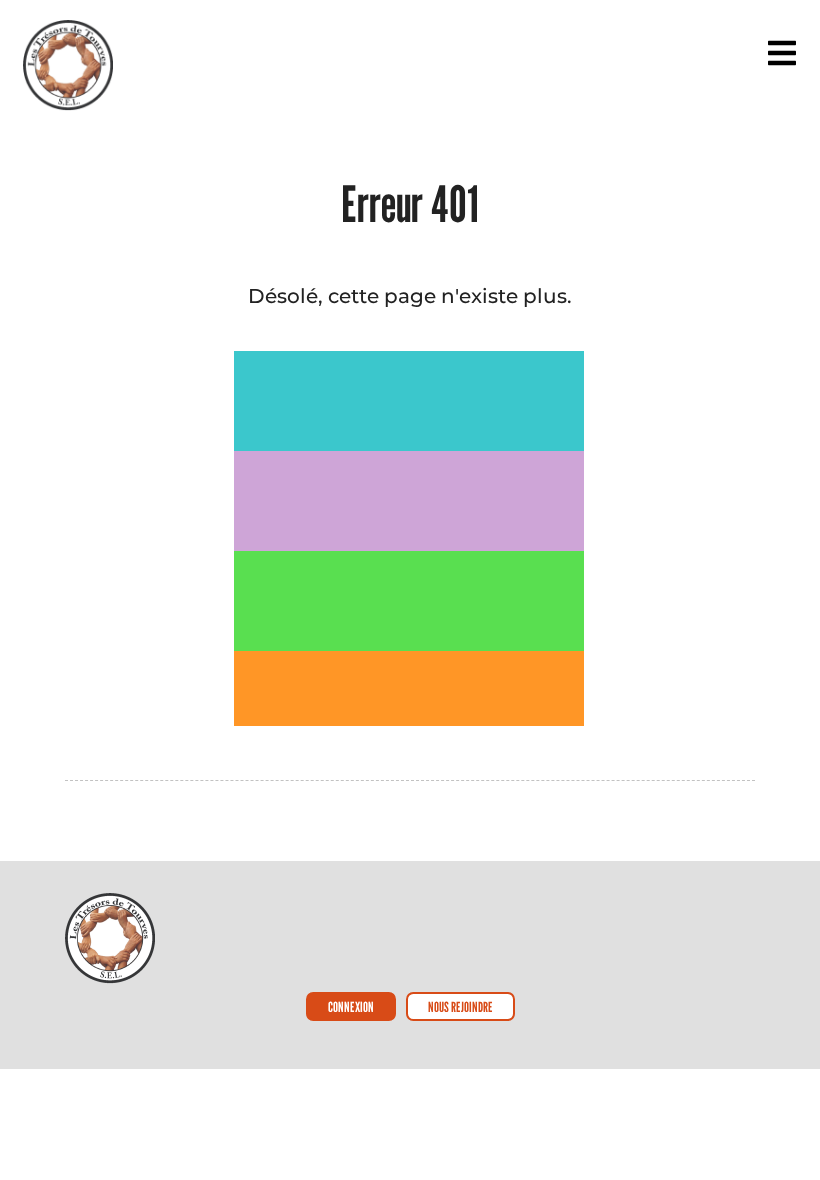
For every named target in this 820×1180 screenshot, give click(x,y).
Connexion (351, 1006)
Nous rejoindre (460, 1006)
